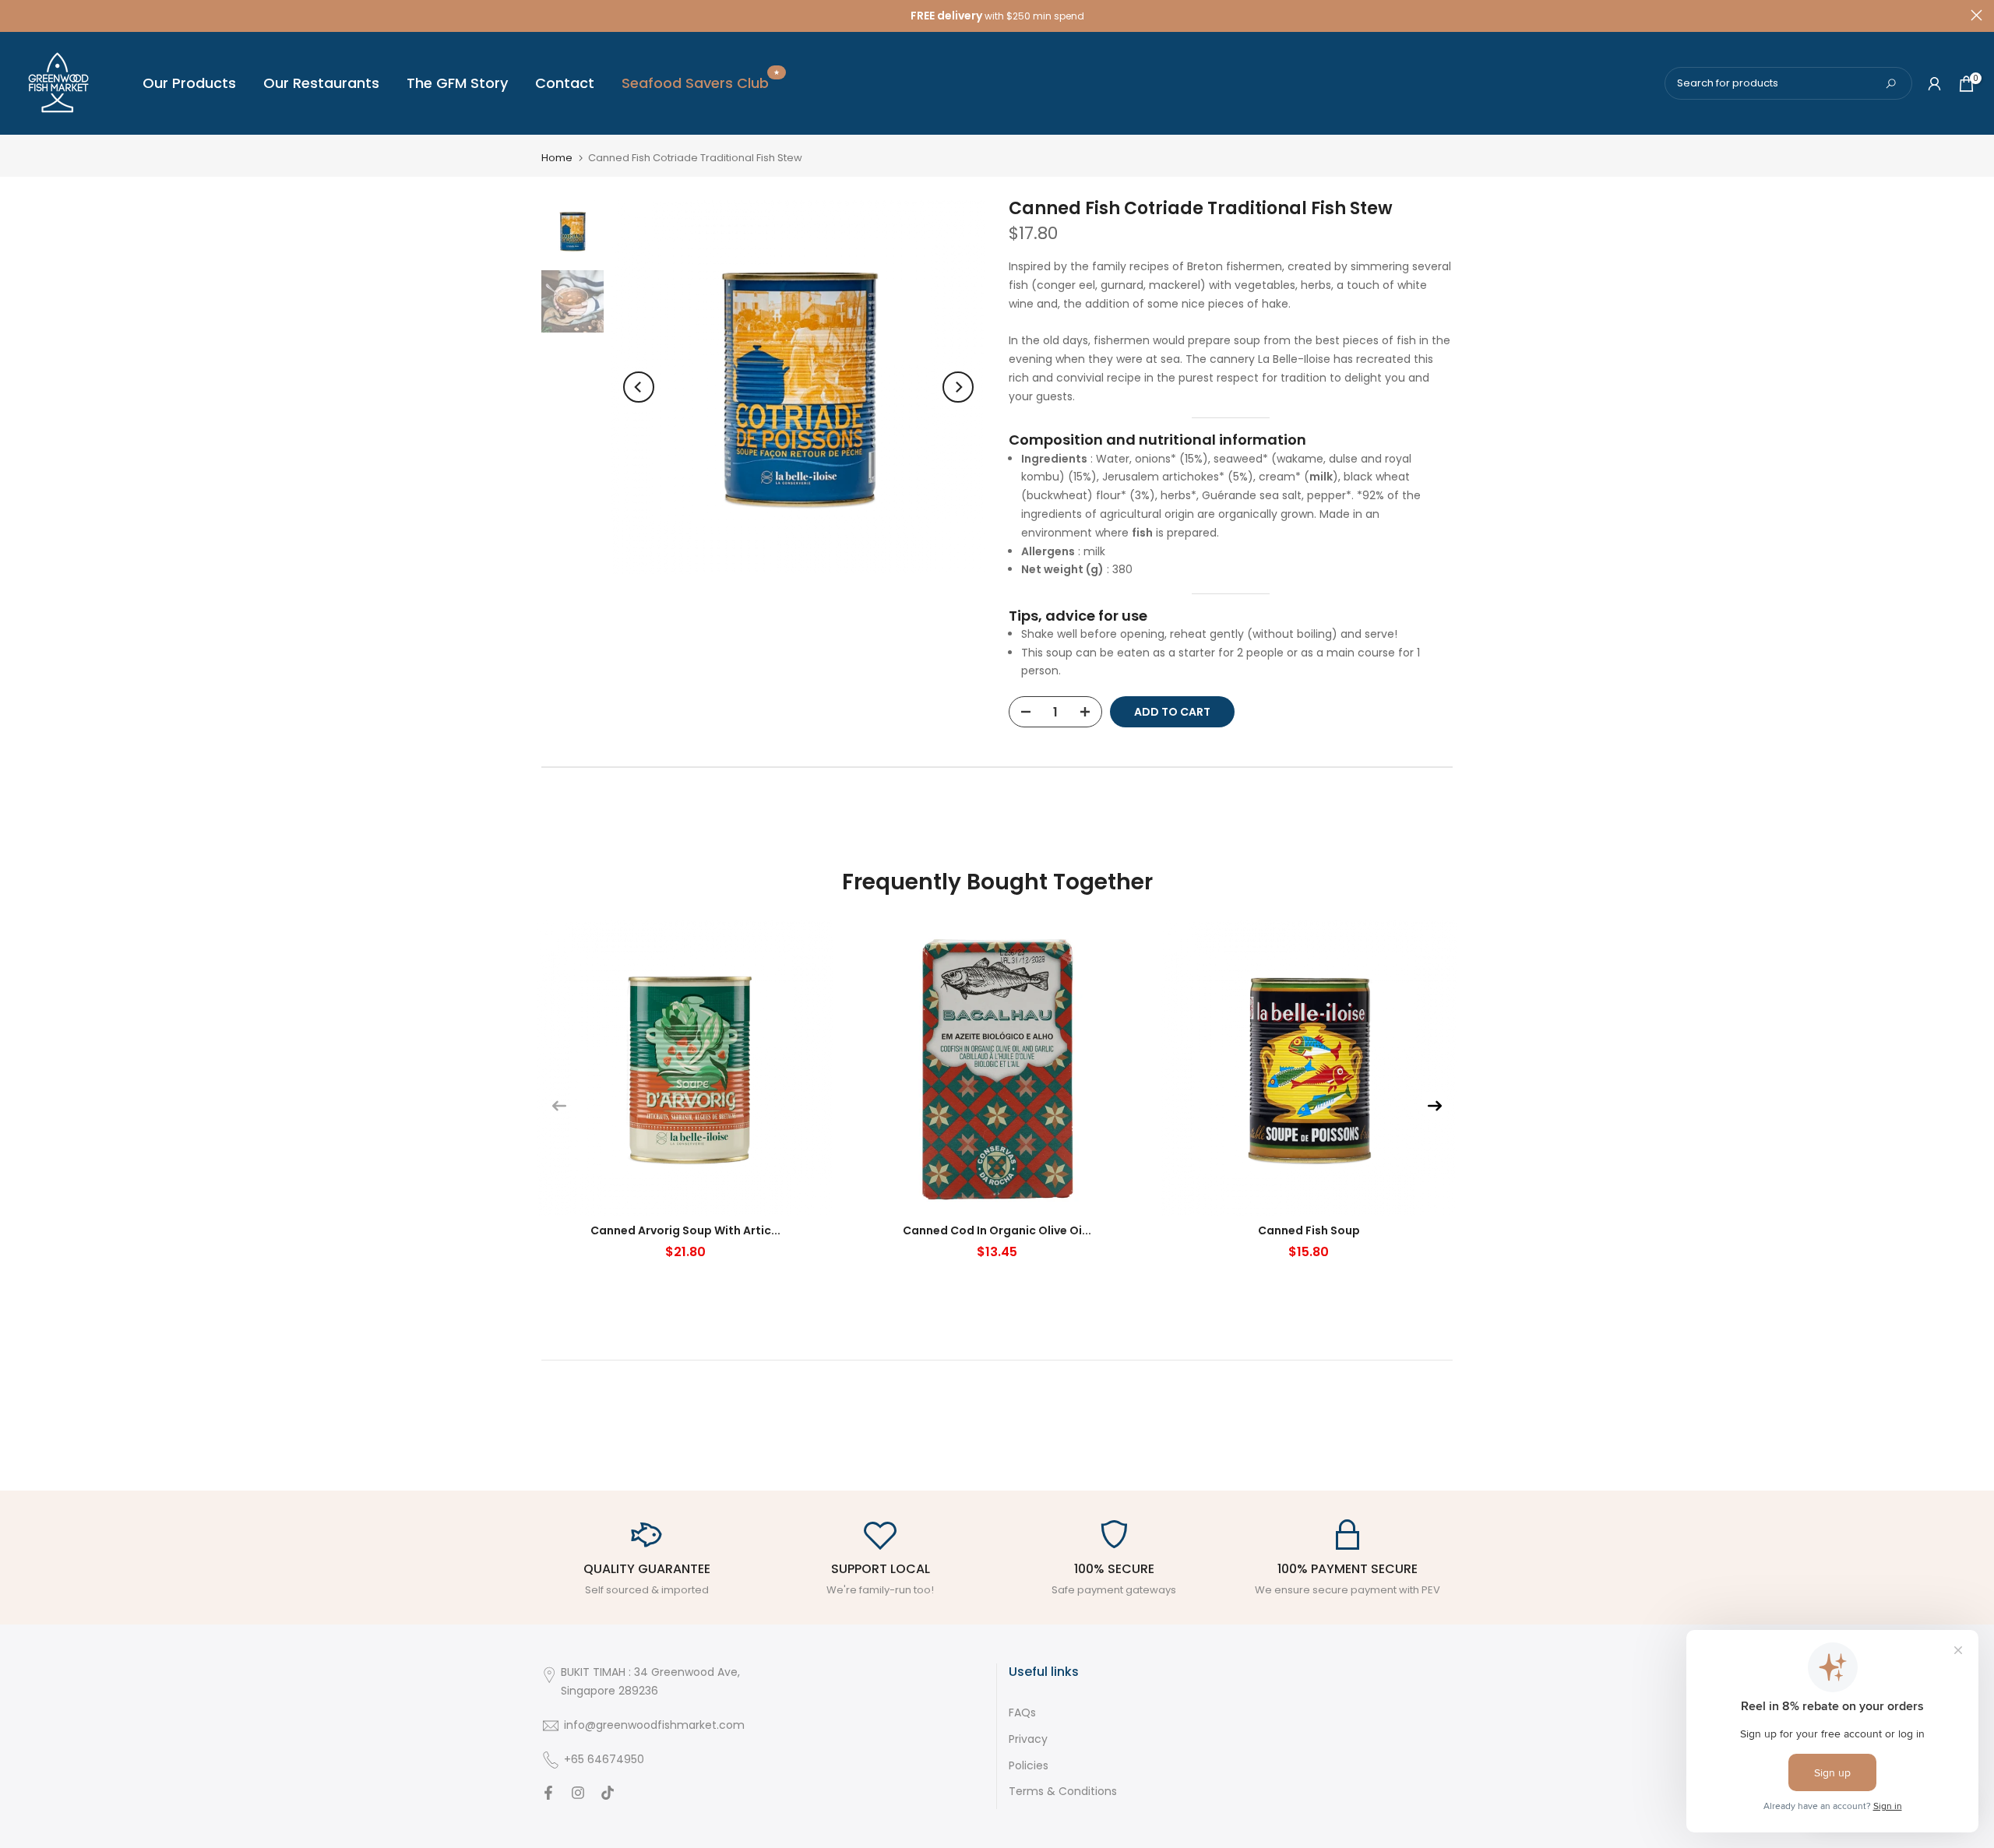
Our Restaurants (321, 83)
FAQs (1022, 1713)
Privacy (1028, 1739)
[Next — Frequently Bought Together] (1435, 1106)
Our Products (189, 83)
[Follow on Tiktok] (608, 1794)
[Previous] (639, 387)
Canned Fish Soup (1309, 1230)
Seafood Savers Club (701, 83)
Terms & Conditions (1063, 1792)
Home (557, 158)
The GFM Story (457, 83)
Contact (565, 83)
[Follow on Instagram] (578, 1794)
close (18, 15)
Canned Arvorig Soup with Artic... (685, 1230)
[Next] (958, 387)
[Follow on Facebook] (548, 1794)
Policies (1029, 1766)
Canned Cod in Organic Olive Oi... (997, 1230)
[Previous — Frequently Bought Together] (559, 1106)
